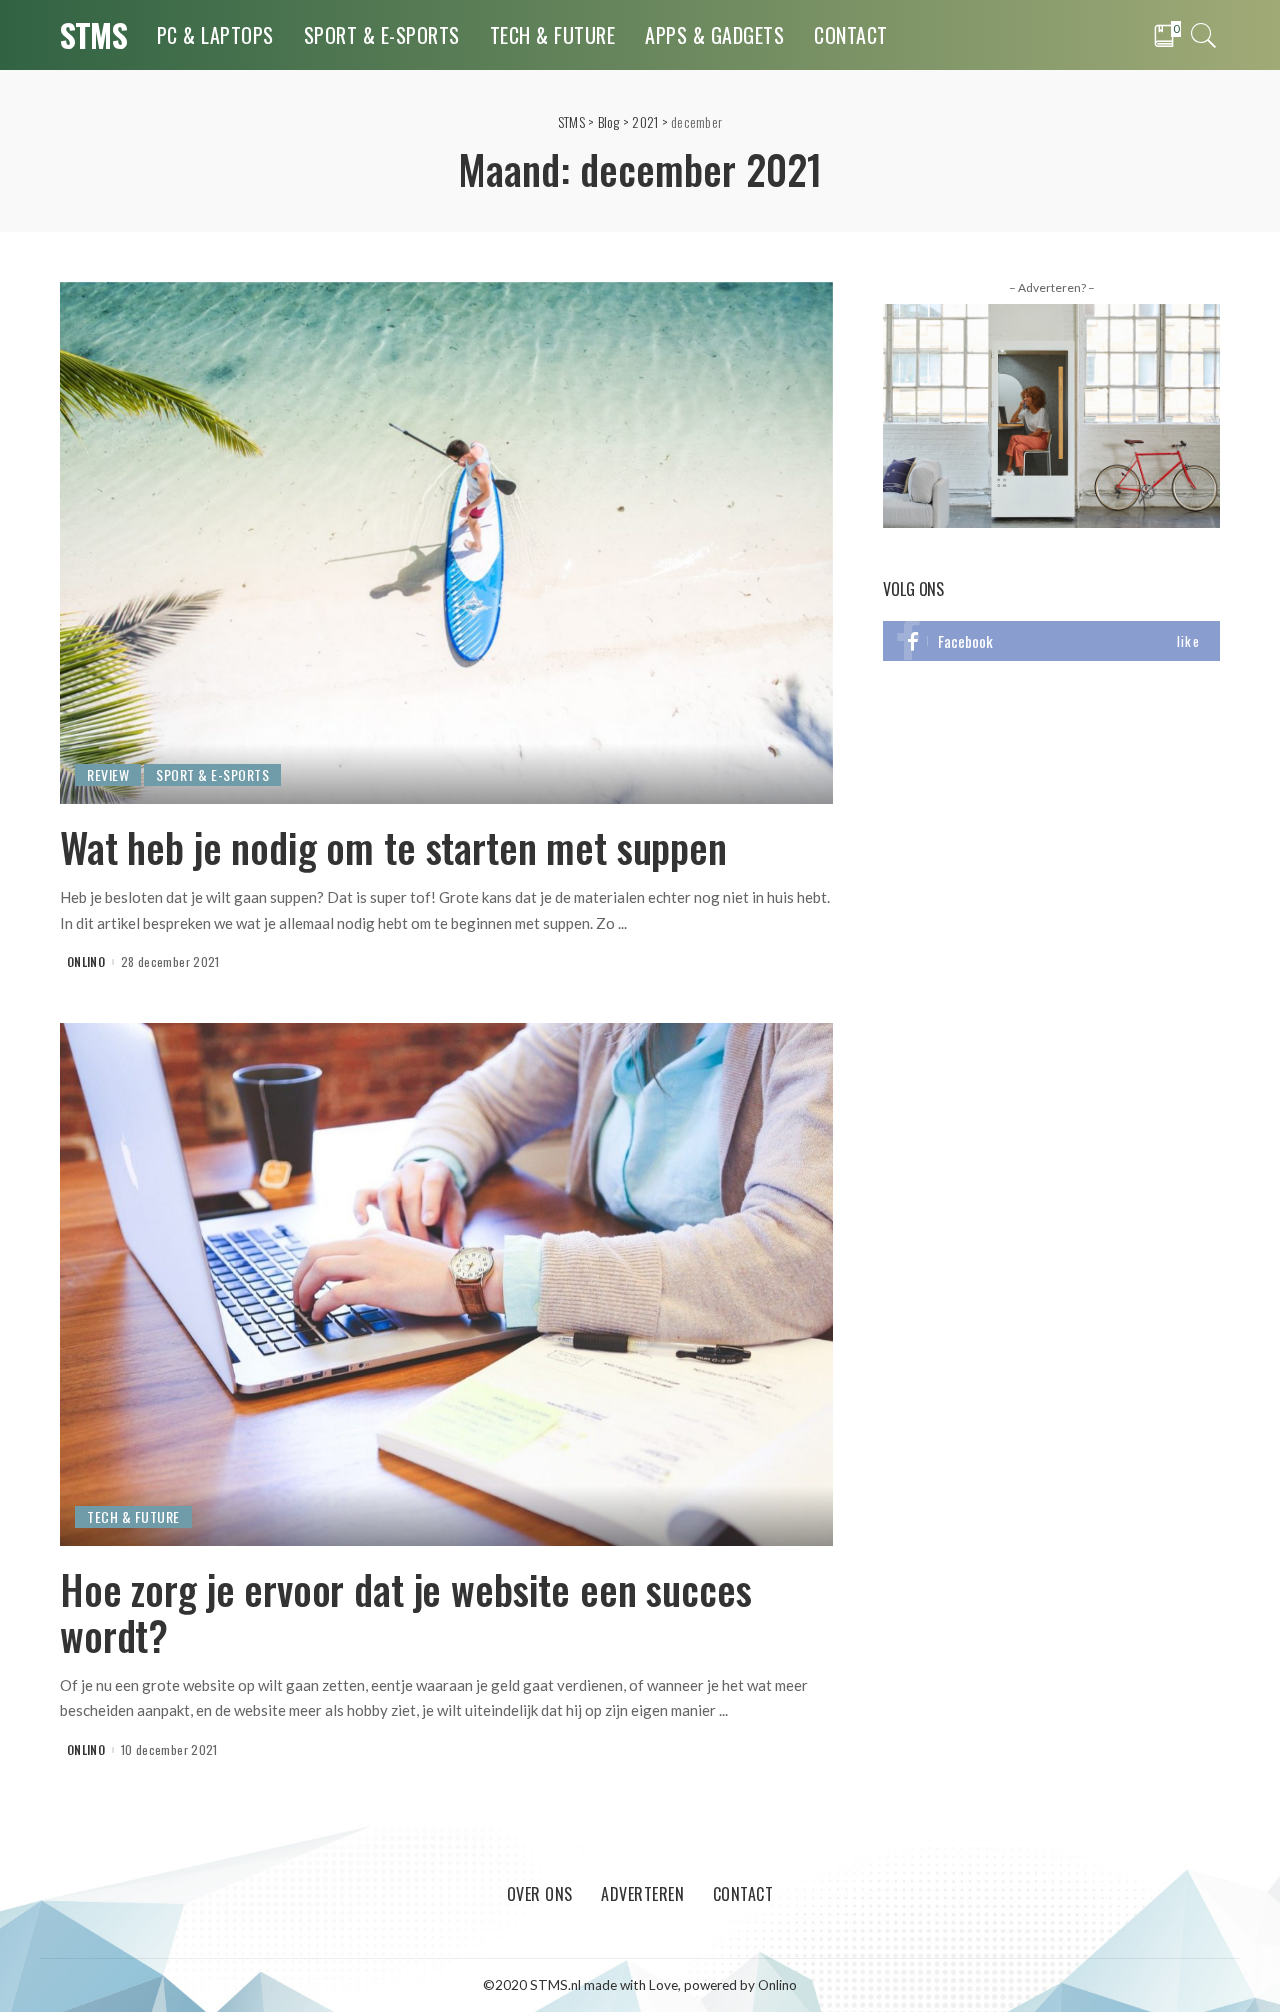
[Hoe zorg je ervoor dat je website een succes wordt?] (446, 1282)
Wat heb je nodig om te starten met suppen (393, 847)
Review (108, 774)
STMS (93, 34)
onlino (86, 962)
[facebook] (1051, 641)
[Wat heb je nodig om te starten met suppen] (446, 540)
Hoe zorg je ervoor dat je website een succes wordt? (405, 1612)
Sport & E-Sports (212, 774)
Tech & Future (133, 1516)
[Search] (1204, 35)
